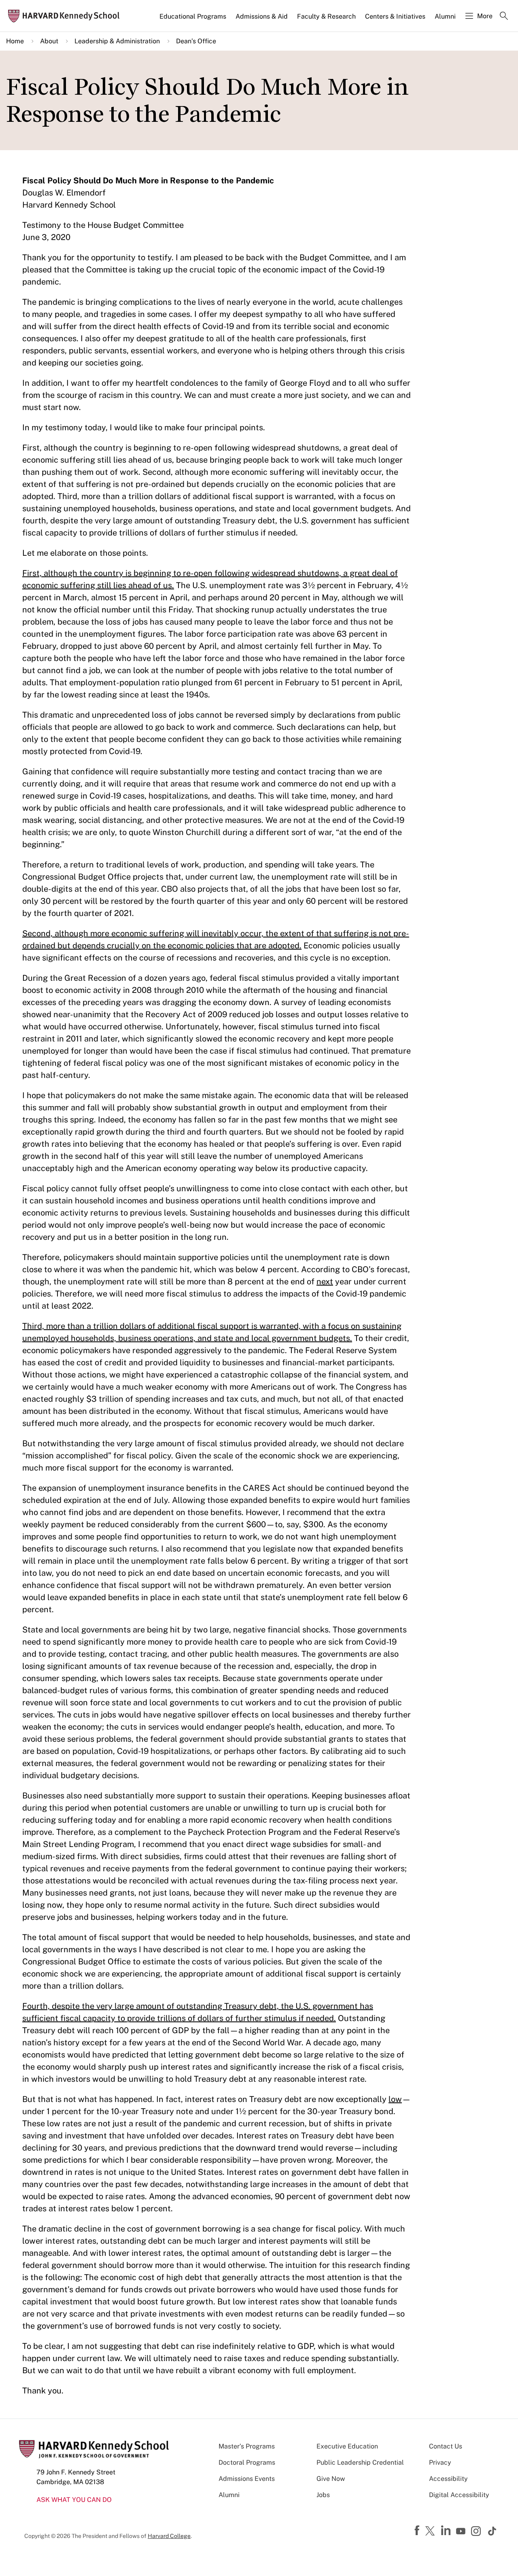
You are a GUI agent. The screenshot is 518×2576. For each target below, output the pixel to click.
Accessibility (448, 2479)
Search (504, 17)
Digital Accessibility (459, 2495)
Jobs (323, 2495)
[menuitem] (193, 20)
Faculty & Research (326, 16)
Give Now (331, 2479)
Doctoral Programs (247, 2462)
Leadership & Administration (117, 41)
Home (15, 41)
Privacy (440, 2462)
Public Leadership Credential (360, 2462)
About (49, 41)
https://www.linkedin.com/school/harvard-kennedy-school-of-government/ (447, 2531)
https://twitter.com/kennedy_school (431, 2531)
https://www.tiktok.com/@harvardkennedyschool (493, 2531)
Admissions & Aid (262, 16)
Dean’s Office (196, 41)
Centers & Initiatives (395, 16)
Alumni (445, 16)
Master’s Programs (247, 2446)
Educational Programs (193, 16)
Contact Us (446, 2446)
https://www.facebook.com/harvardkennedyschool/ (418, 2531)
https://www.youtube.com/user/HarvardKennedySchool (462, 2531)
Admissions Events (247, 2479)
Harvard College (169, 2536)
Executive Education (347, 2446)
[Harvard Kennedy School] (66, 16)
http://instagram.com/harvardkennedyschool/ (477, 2532)
